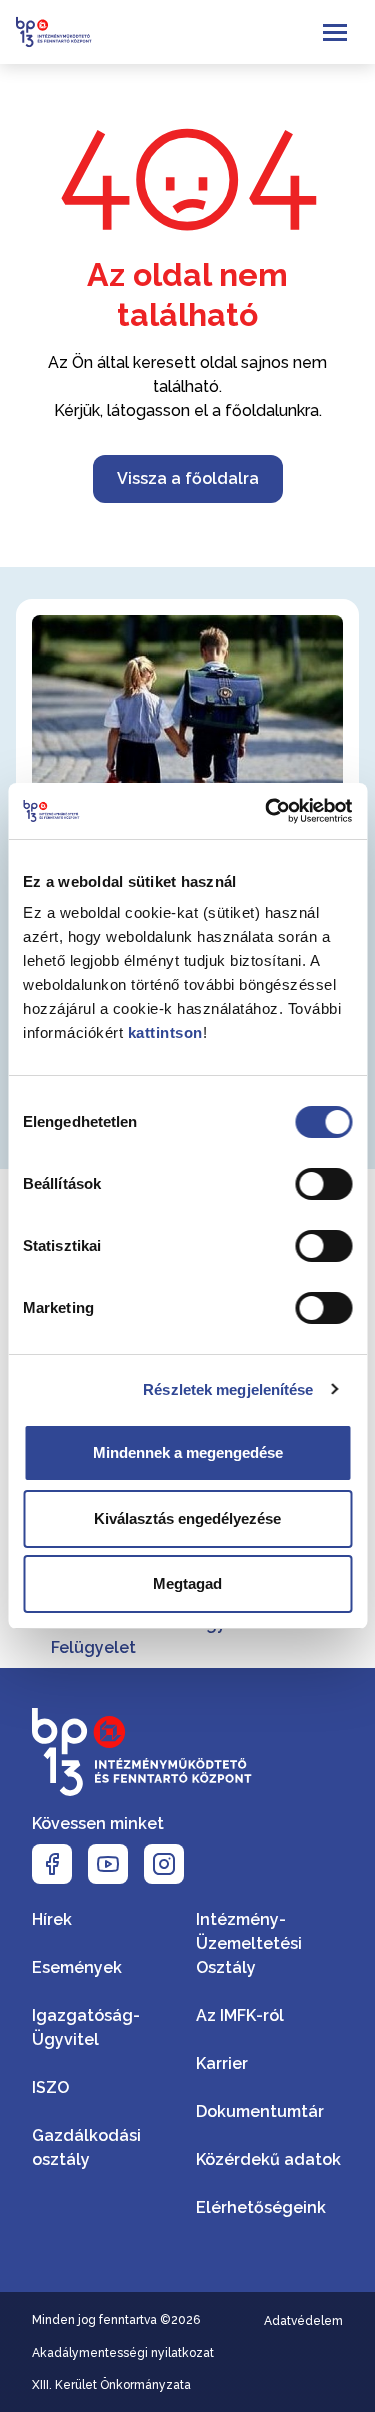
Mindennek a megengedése (188, 1452)
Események (77, 1967)
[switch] (323, 1184)
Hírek (52, 1919)
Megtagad (187, 1583)
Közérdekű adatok (268, 2159)
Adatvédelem (303, 2321)
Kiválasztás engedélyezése (187, 1518)
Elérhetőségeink (261, 2207)
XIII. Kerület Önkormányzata (111, 2385)
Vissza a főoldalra (188, 478)
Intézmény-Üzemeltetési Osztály (249, 1943)
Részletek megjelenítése (228, 1389)
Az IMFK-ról (240, 2015)
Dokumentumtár (260, 2111)
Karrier (222, 2063)
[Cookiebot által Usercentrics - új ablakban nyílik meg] (267, 811)
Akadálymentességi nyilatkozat (123, 2353)
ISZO (50, 2087)
